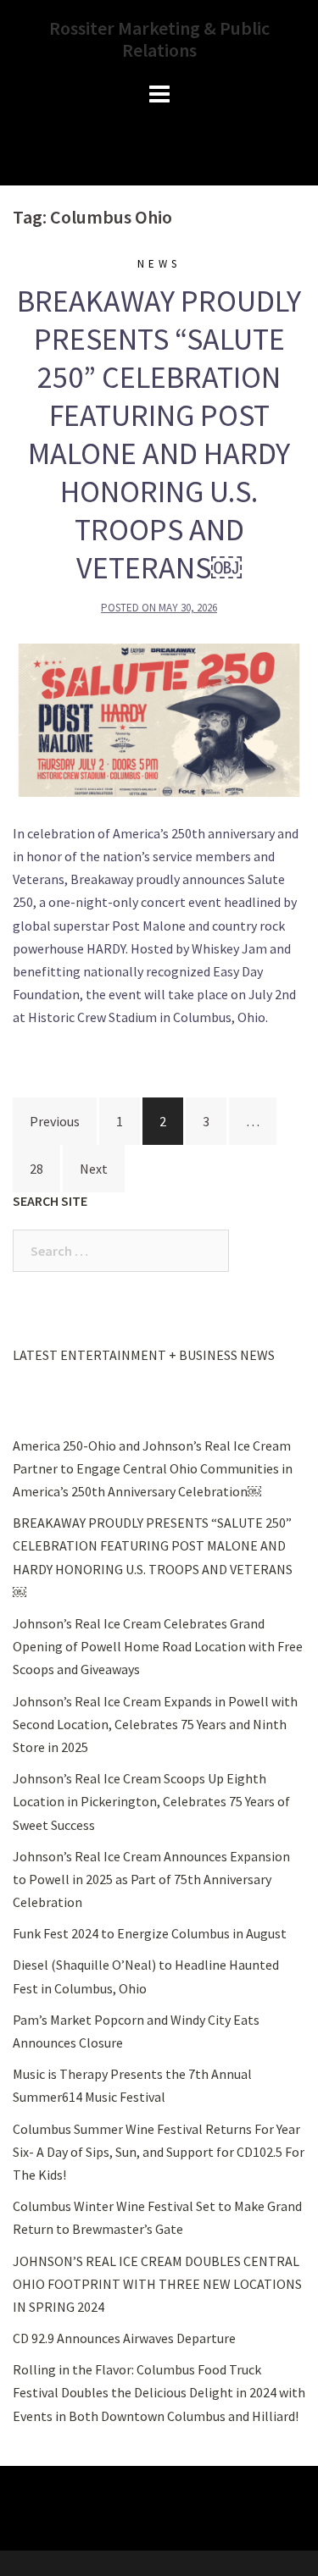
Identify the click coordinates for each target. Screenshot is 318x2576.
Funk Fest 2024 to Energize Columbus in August (150, 1933)
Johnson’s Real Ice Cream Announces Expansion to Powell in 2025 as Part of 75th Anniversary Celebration (151, 1879)
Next (94, 1169)
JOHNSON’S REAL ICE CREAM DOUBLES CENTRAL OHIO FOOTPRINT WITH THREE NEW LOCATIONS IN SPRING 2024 (157, 2284)
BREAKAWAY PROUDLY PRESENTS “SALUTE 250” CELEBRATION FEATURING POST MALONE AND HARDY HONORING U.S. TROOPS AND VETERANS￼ (159, 434)
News (159, 264)
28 (36, 1169)
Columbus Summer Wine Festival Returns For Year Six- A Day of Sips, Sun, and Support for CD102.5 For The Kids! (159, 2152)
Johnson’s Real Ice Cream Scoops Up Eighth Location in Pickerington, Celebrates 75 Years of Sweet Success (151, 1801)
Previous (55, 1121)
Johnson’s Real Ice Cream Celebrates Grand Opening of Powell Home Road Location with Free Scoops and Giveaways (158, 1646)
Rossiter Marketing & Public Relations (159, 39)
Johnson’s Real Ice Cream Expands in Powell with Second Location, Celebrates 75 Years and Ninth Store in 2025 (155, 1724)
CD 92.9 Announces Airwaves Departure (124, 2338)
